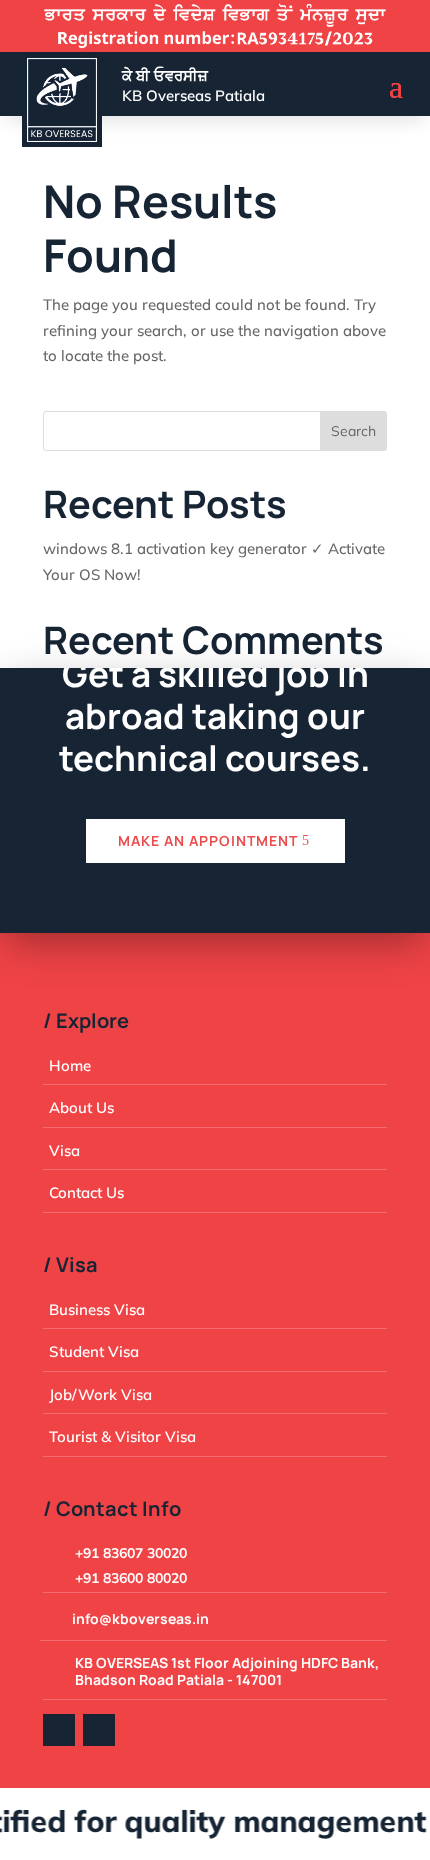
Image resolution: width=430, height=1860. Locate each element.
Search (353, 431)
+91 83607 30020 (131, 1553)
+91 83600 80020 (131, 1578)
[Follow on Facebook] (59, 1730)
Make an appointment (208, 840)
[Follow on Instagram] (99, 1730)
